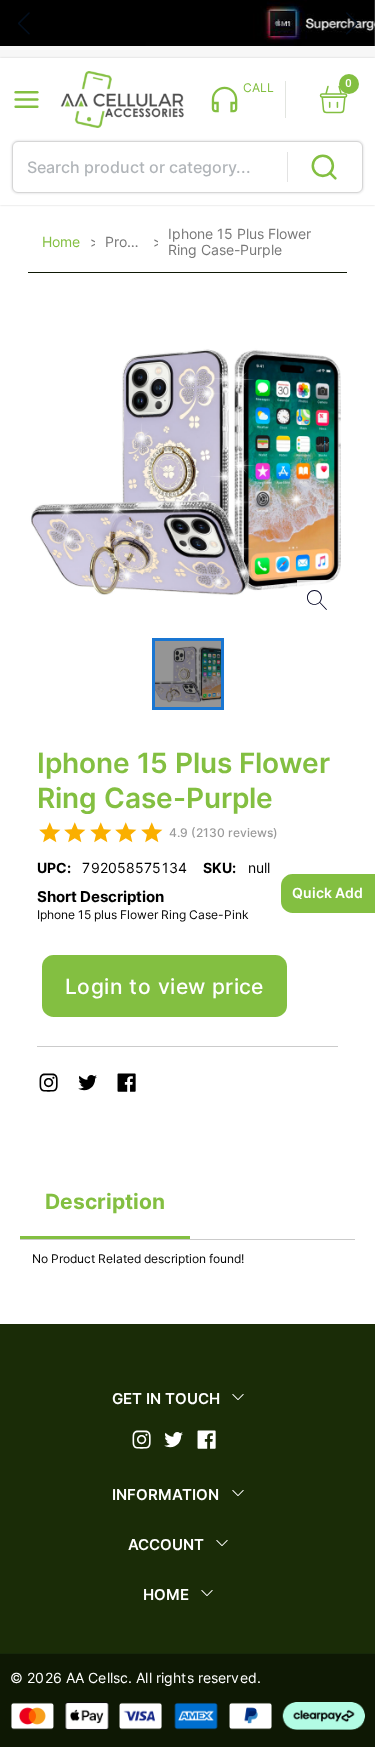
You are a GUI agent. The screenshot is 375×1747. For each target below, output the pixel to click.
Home (61, 242)
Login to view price (164, 986)
